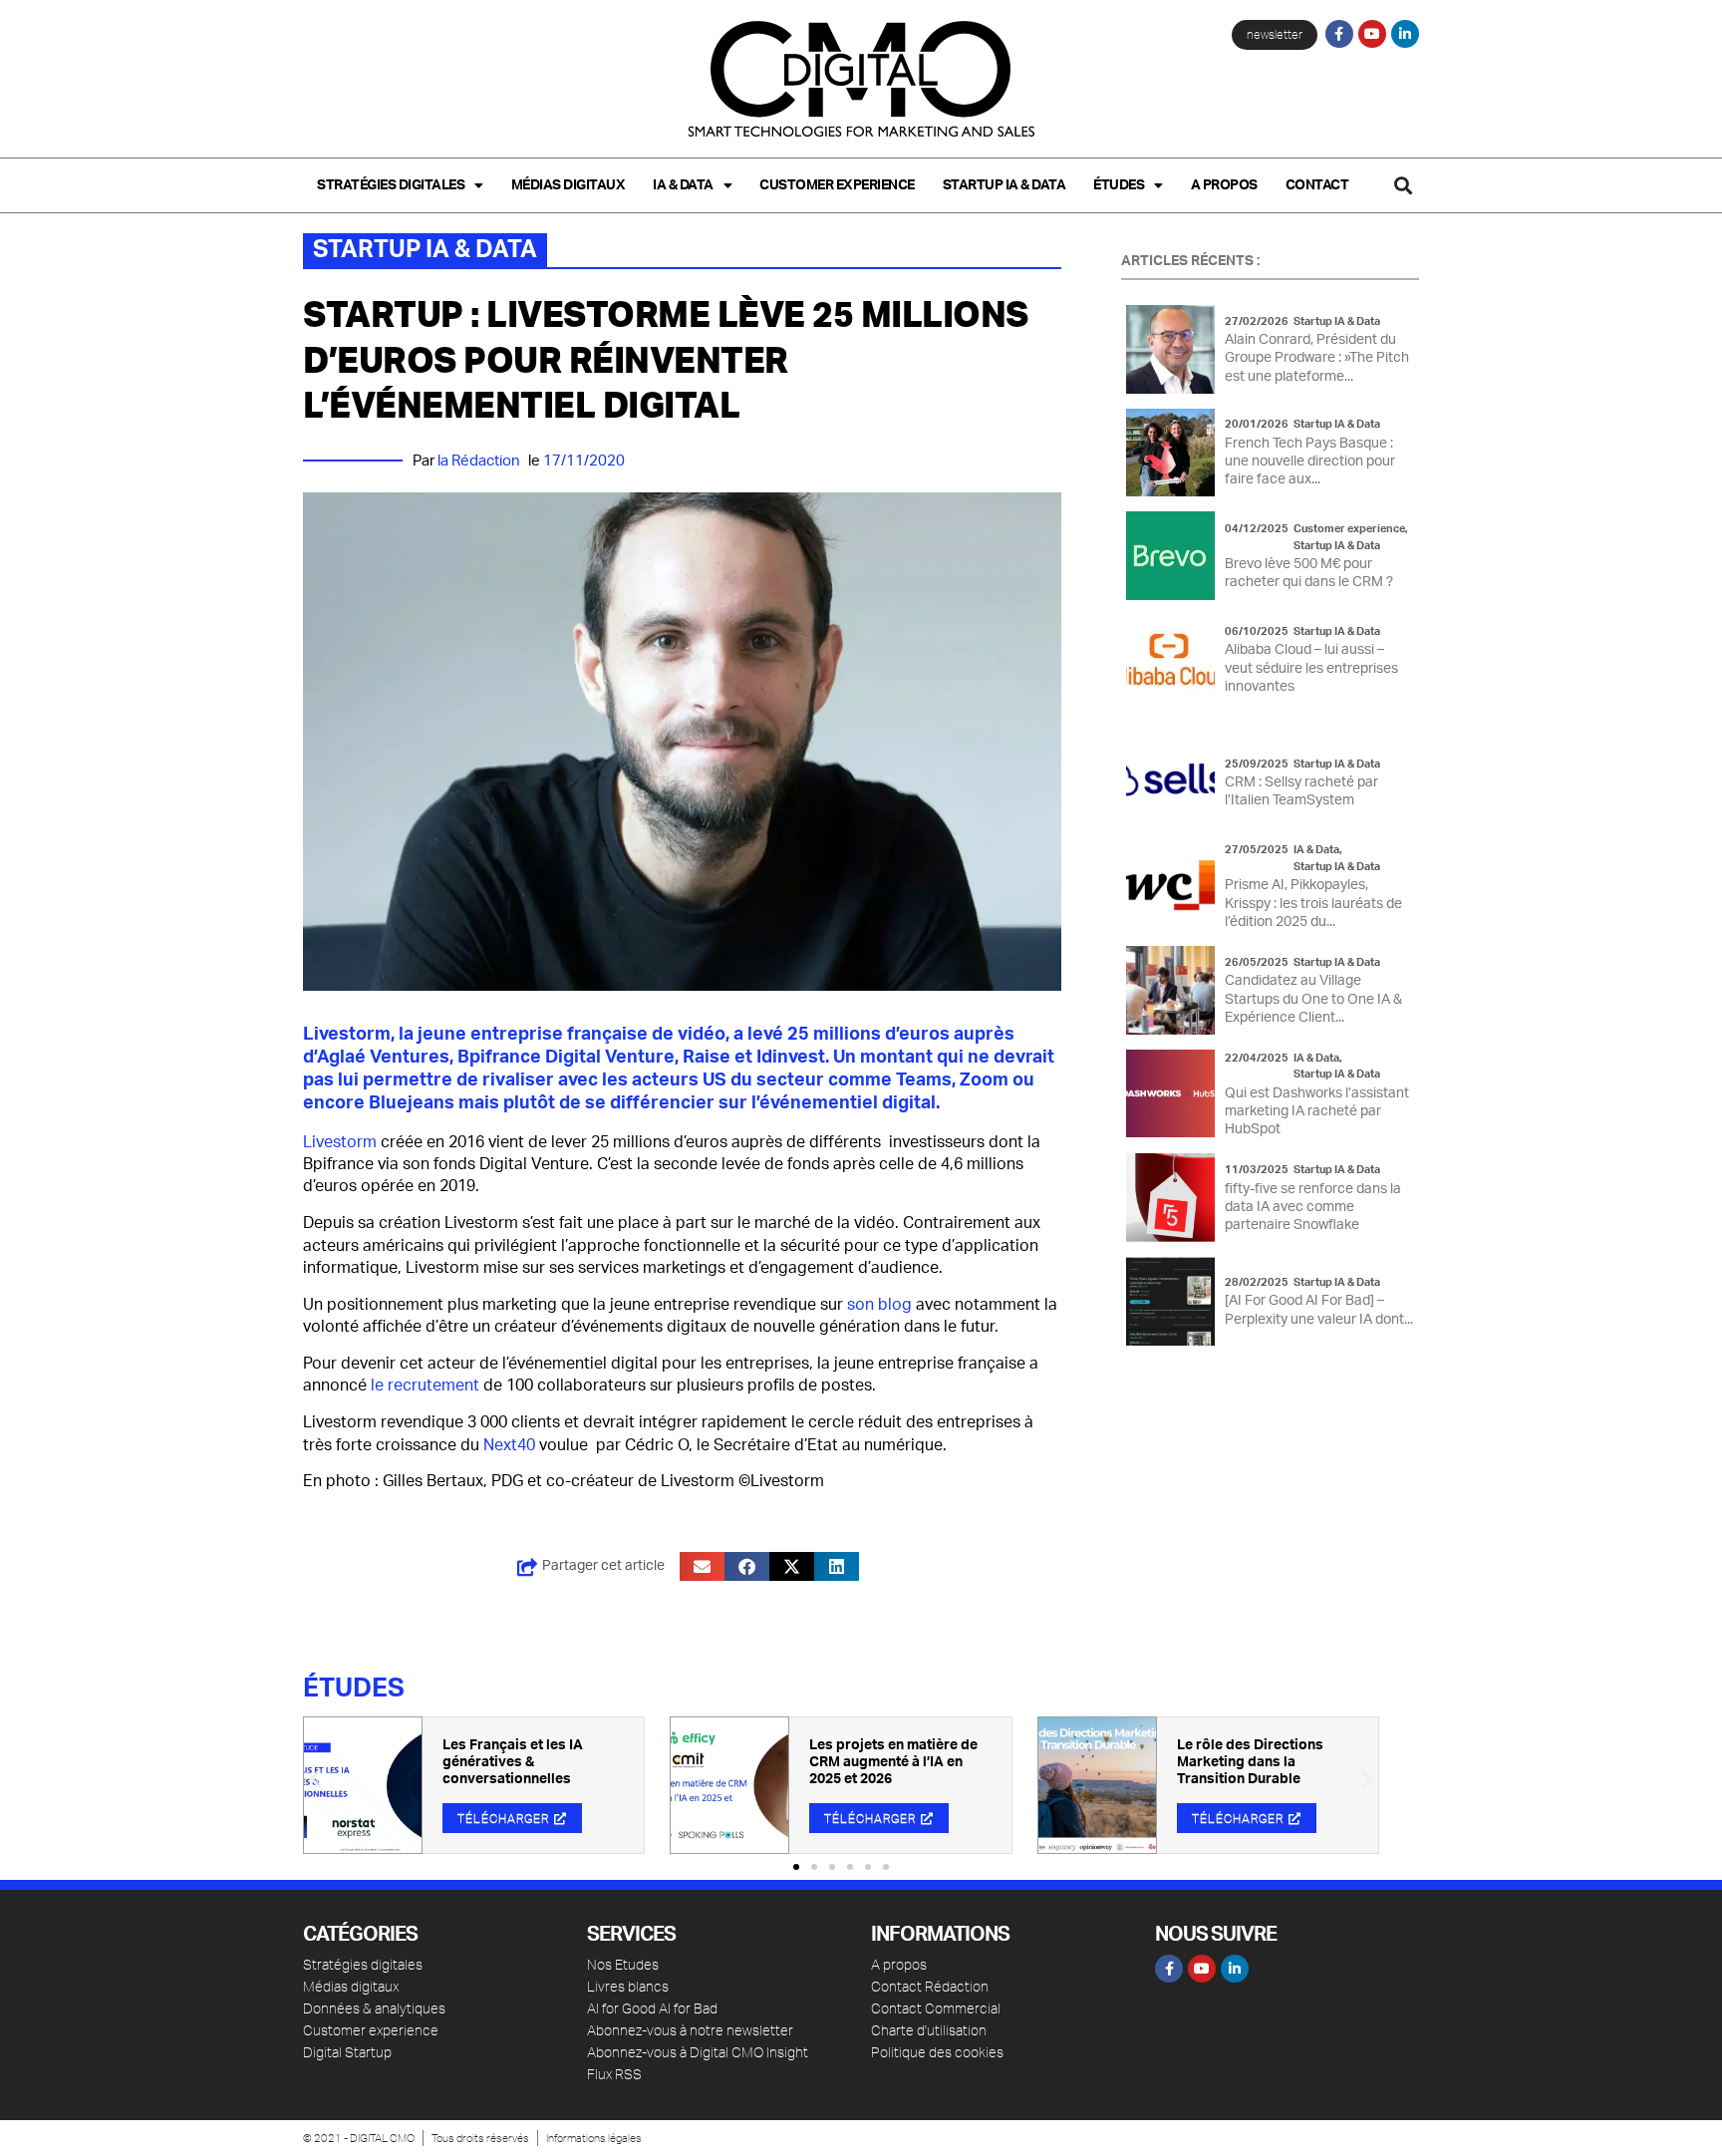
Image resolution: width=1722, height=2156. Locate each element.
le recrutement (425, 1386)
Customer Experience (837, 185)
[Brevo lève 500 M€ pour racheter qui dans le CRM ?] (1170, 556)
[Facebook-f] (1339, 34)
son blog (879, 1305)
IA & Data (683, 185)
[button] (1403, 185)
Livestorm (340, 1142)
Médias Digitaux (569, 185)
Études (1119, 185)
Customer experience (1349, 529)
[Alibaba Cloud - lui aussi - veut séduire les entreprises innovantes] (1170, 659)
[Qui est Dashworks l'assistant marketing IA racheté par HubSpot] (1170, 1094)
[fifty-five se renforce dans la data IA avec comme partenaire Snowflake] (1170, 1198)
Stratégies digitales (391, 185)
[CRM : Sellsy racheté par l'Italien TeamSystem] (1170, 783)
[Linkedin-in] (1405, 34)
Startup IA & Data (1004, 185)
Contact (1317, 185)
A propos (1224, 185)
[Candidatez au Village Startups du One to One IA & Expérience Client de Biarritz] (1170, 990)
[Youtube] (1372, 34)
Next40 (509, 1445)
